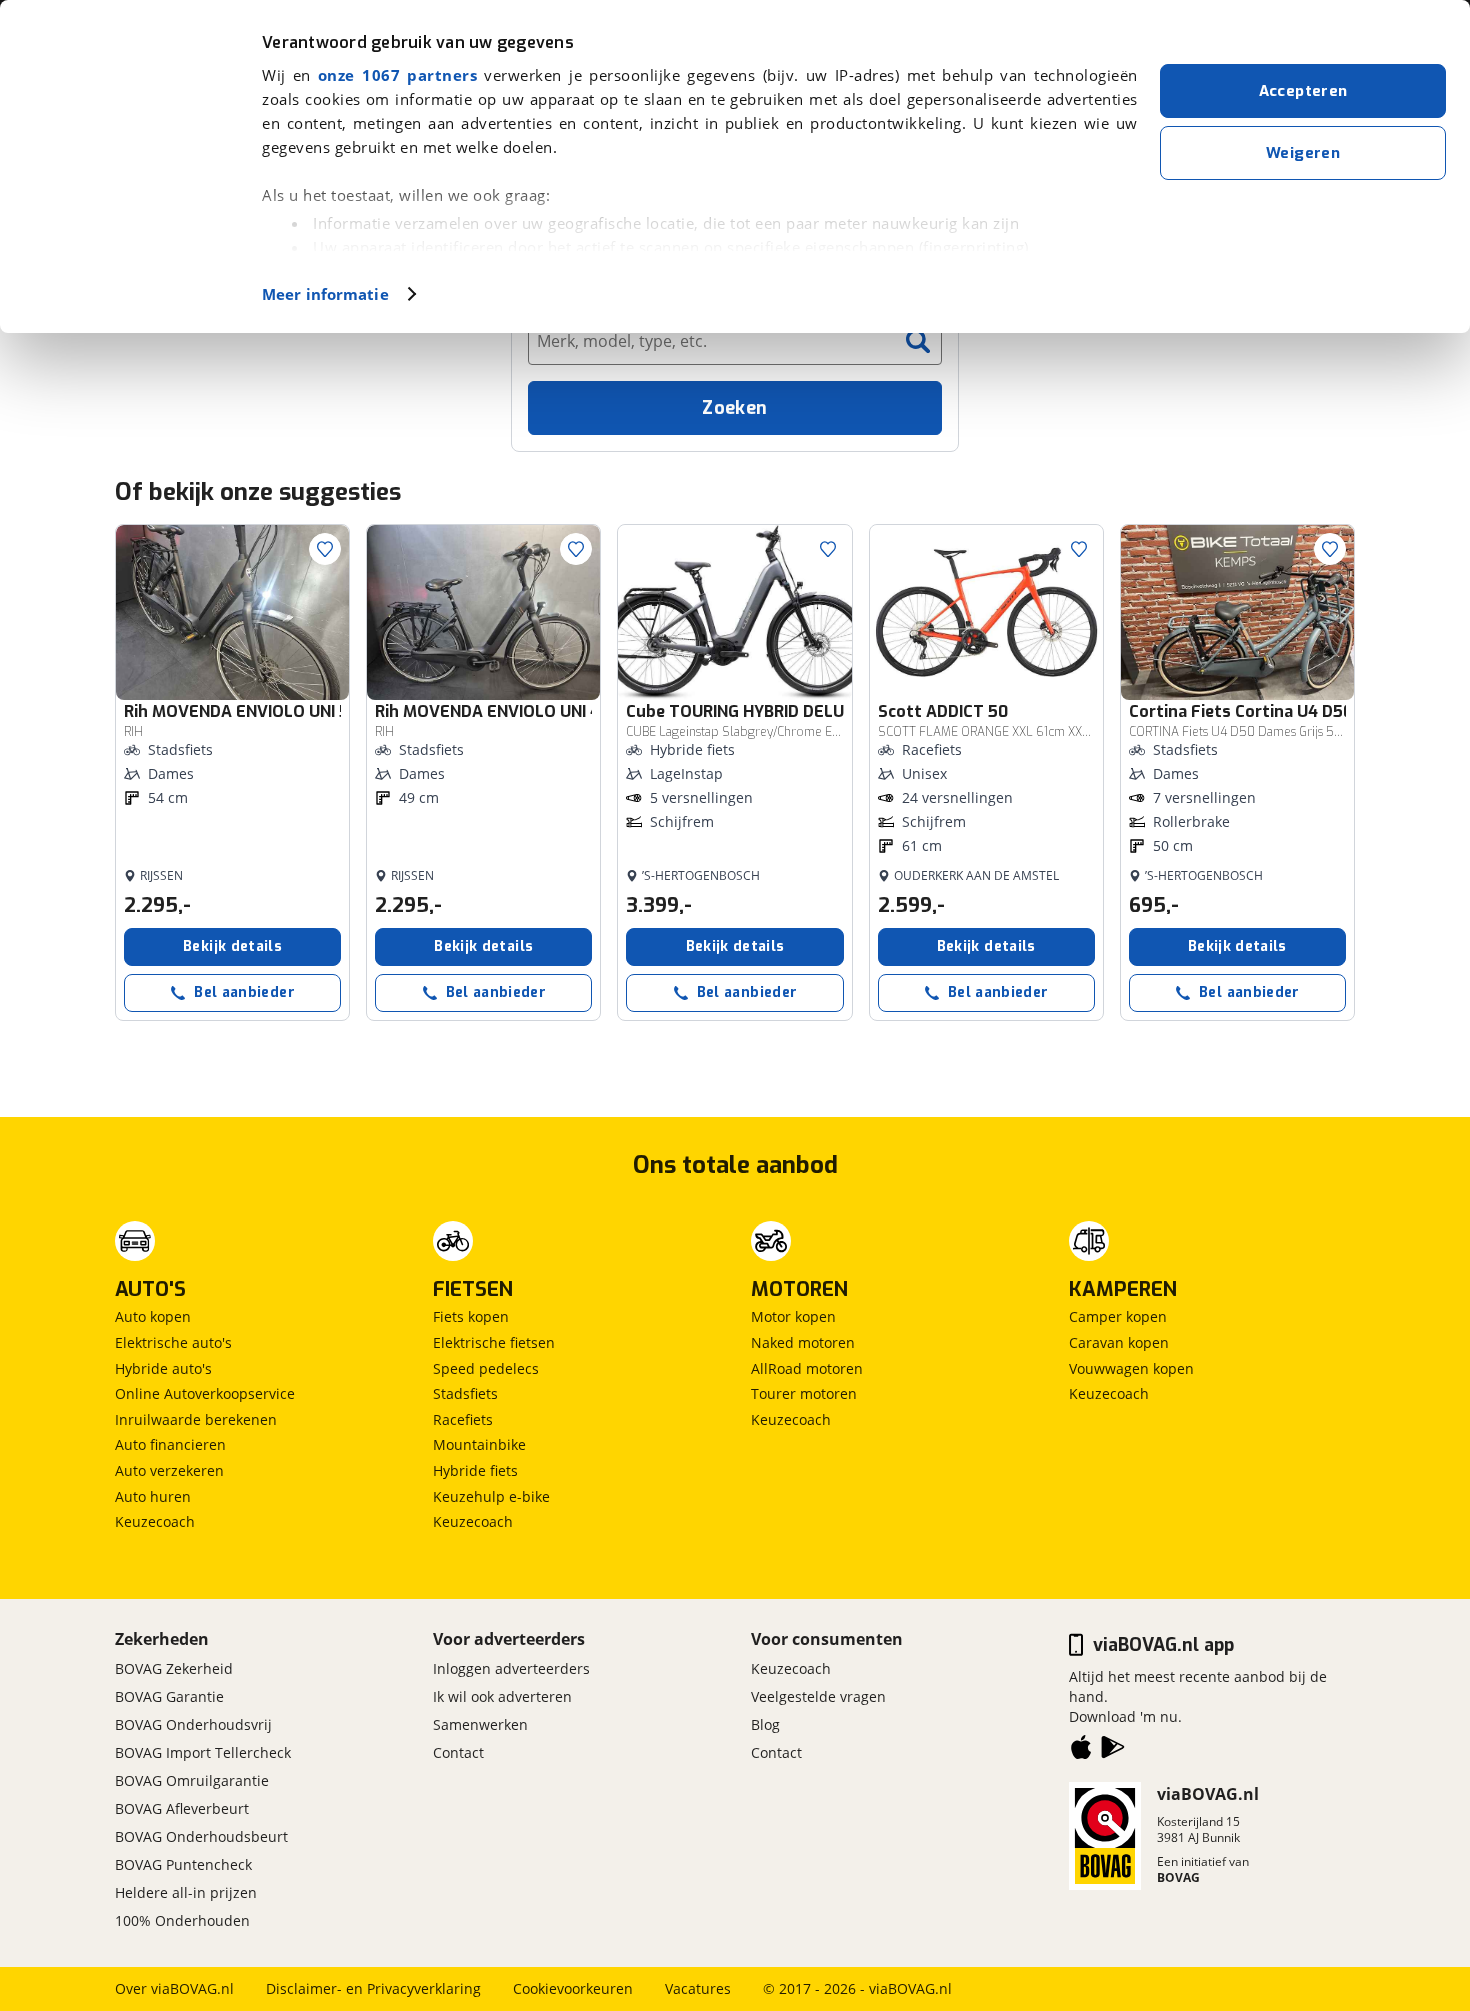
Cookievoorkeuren (573, 1988)
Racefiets (463, 1419)
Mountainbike (479, 1444)
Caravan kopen (1119, 1342)
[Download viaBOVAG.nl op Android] (1113, 1751)
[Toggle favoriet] (325, 549)
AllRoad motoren (807, 1368)
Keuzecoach (155, 1521)
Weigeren (1303, 153)
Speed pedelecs (486, 1368)
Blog (765, 1724)
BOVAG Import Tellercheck (203, 1752)
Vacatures (698, 1988)
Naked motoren (803, 1342)
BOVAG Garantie (169, 1696)
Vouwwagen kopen (1131, 1368)
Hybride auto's (163, 1368)
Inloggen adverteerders (511, 1668)
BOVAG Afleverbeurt (182, 1808)
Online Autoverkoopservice (205, 1393)
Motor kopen (793, 1316)
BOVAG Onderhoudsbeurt (201, 1836)
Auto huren (153, 1496)
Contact (458, 1752)
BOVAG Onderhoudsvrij (193, 1724)
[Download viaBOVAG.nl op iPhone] (1081, 1751)
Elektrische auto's (173, 1342)
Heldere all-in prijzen (186, 1892)
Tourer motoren (804, 1393)
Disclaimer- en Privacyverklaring (373, 1988)
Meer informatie (325, 294)
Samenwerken (480, 1724)
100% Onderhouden (182, 1920)
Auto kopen (153, 1316)
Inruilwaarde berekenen (196, 1419)
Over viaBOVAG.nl (174, 1988)
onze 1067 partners (397, 75)
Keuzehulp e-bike (491, 1496)
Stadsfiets (465, 1393)
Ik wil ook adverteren (502, 1696)
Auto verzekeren (169, 1470)
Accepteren (1303, 91)
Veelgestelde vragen (818, 1696)
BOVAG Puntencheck (183, 1864)
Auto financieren (170, 1444)
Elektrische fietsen (494, 1342)
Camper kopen (1118, 1316)
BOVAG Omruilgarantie (192, 1780)
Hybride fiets (475, 1470)
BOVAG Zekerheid (174, 1668)
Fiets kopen (471, 1316)
